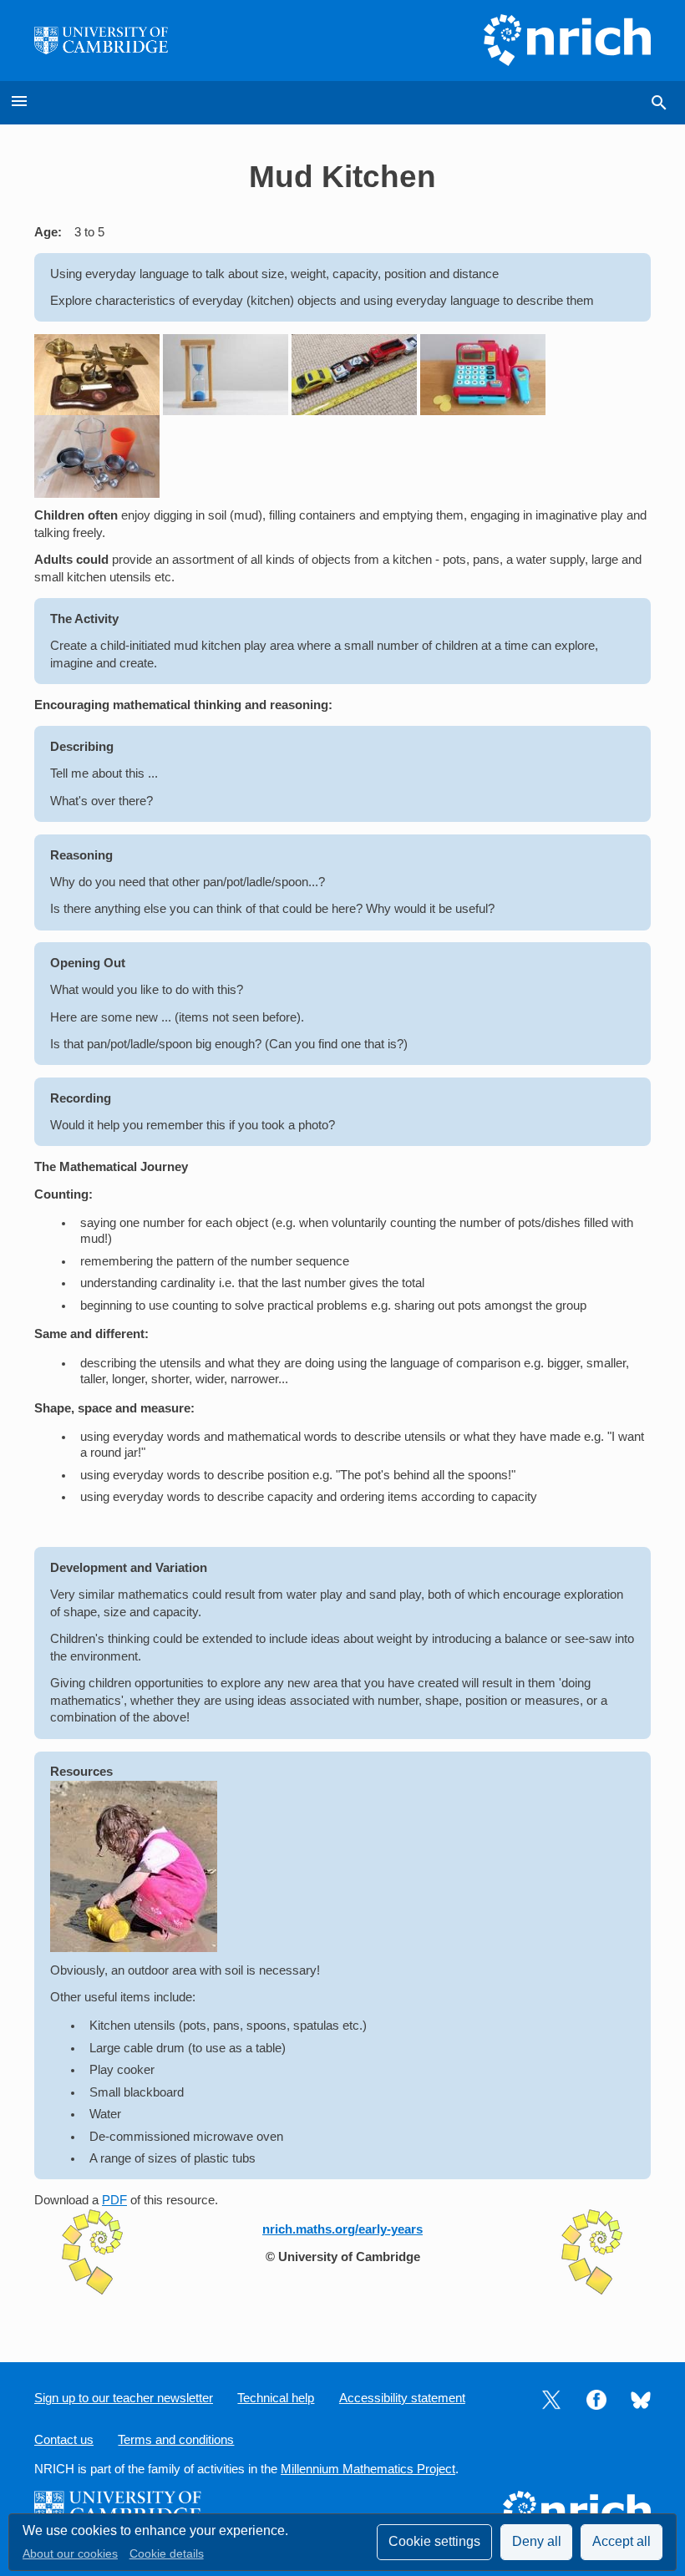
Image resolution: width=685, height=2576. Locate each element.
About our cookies (70, 2554)
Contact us (64, 2440)
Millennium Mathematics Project (368, 2469)
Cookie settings (434, 2541)
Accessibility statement (402, 2398)
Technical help (276, 2398)
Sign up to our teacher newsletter (124, 2398)
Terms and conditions (176, 2440)
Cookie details (167, 2554)
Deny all (537, 2541)
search (659, 103)
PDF (114, 2200)
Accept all (622, 2541)
